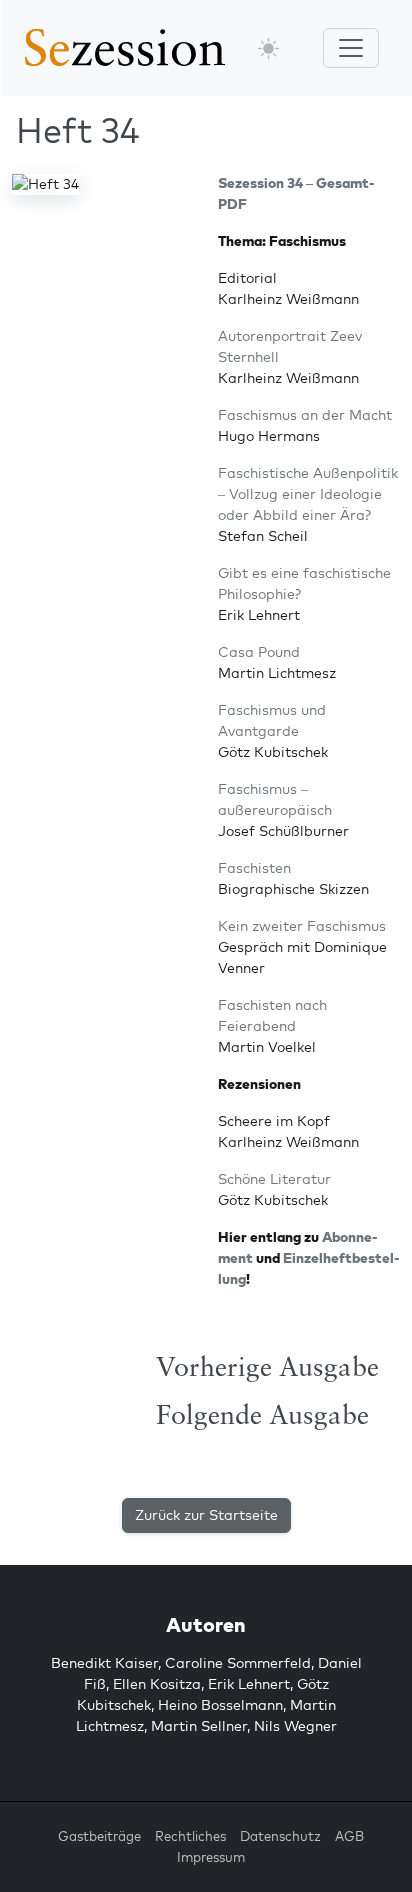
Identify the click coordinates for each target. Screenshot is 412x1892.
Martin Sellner (199, 1726)
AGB (349, 1836)
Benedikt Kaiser (104, 1663)
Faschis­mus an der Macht (305, 415)
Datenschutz (280, 1836)
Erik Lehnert (249, 1684)
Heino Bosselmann (220, 1705)
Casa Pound (259, 652)
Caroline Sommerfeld (238, 1663)
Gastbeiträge (99, 1836)
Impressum (211, 1857)
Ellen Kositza (157, 1684)
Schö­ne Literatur (274, 1179)
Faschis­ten (254, 868)
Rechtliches (190, 1836)
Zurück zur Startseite (206, 1515)
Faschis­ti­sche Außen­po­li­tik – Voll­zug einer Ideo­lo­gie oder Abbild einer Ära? (308, 494)
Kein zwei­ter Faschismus (302, 926)
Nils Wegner (295, 1726)
